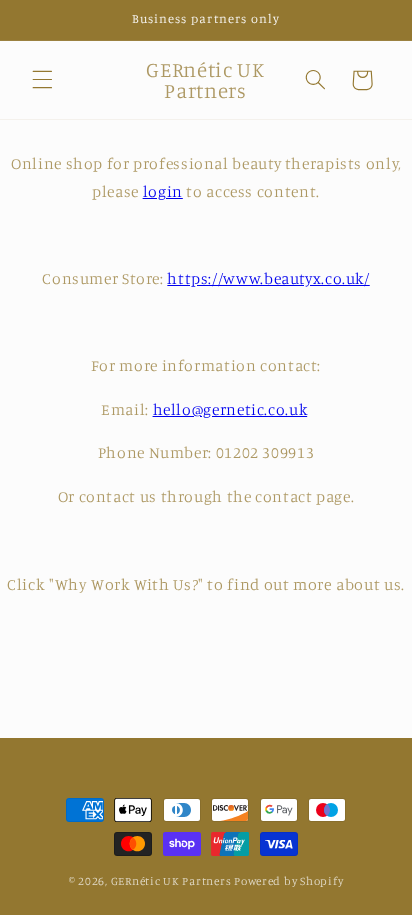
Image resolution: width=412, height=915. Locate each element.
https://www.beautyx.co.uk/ (268, 278)
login (163, 191)
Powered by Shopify (288, 881)
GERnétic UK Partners (171, 881)
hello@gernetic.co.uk (230, 409)
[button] (42, 80)
